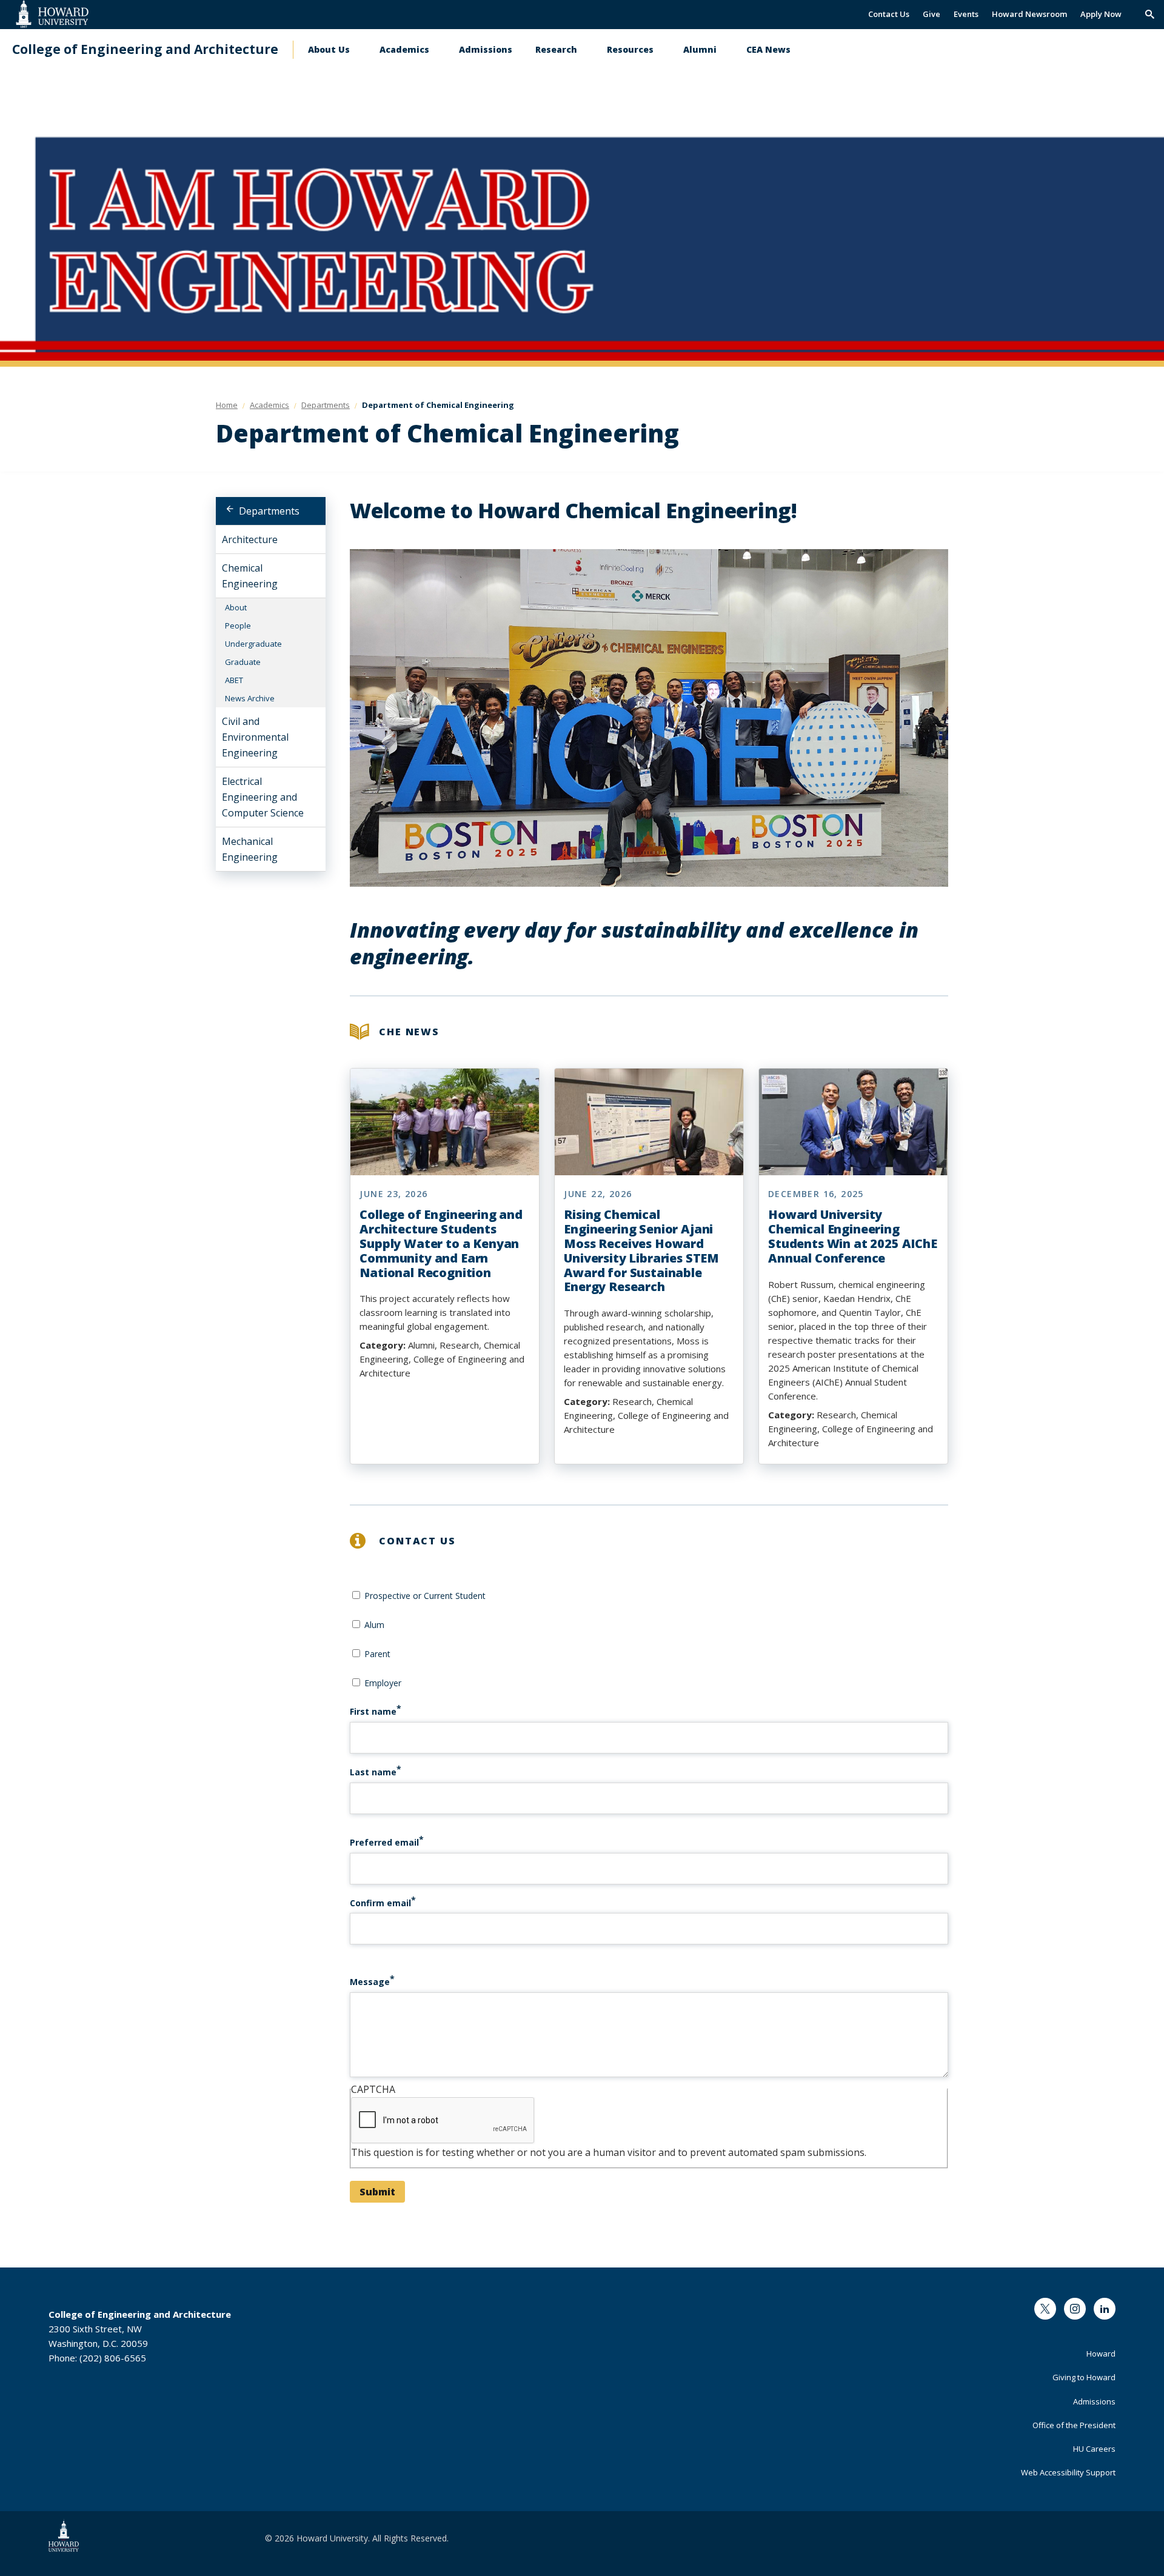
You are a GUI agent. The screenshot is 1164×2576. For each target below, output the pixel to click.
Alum (374, 1625)
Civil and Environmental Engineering (255, 737)
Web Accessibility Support (1068, 2472)
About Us (329, 49)
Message (370, 1982)
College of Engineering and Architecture (145, 49)
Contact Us (889, 14)
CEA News (768, 49)
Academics (404, 49)
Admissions (486, 49)
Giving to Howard (1084, 2377)
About (236, 607)
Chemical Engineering (250, 576)
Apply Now (1101, 14)
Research (556, 49)
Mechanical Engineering (250, 849)
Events (966, 14)
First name (373, 1711)
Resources (630, 49)
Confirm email (380, 1903)
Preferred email (384, 1842)
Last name (373, 1772)
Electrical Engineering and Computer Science (263, 797)
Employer (383, 1683)
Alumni (700, 49)
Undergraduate (253, 644)
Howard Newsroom (1029, 14)
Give (932, 14)
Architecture (250, 539)
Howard (1101, 2354)
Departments (269, 511)
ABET (234, 680)
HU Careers (1094, 2449)
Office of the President (1074, 2425)
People (238, 626)
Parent (377, 1654)
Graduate (243, 662)
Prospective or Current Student (425, 1596)
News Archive (250, 698)
